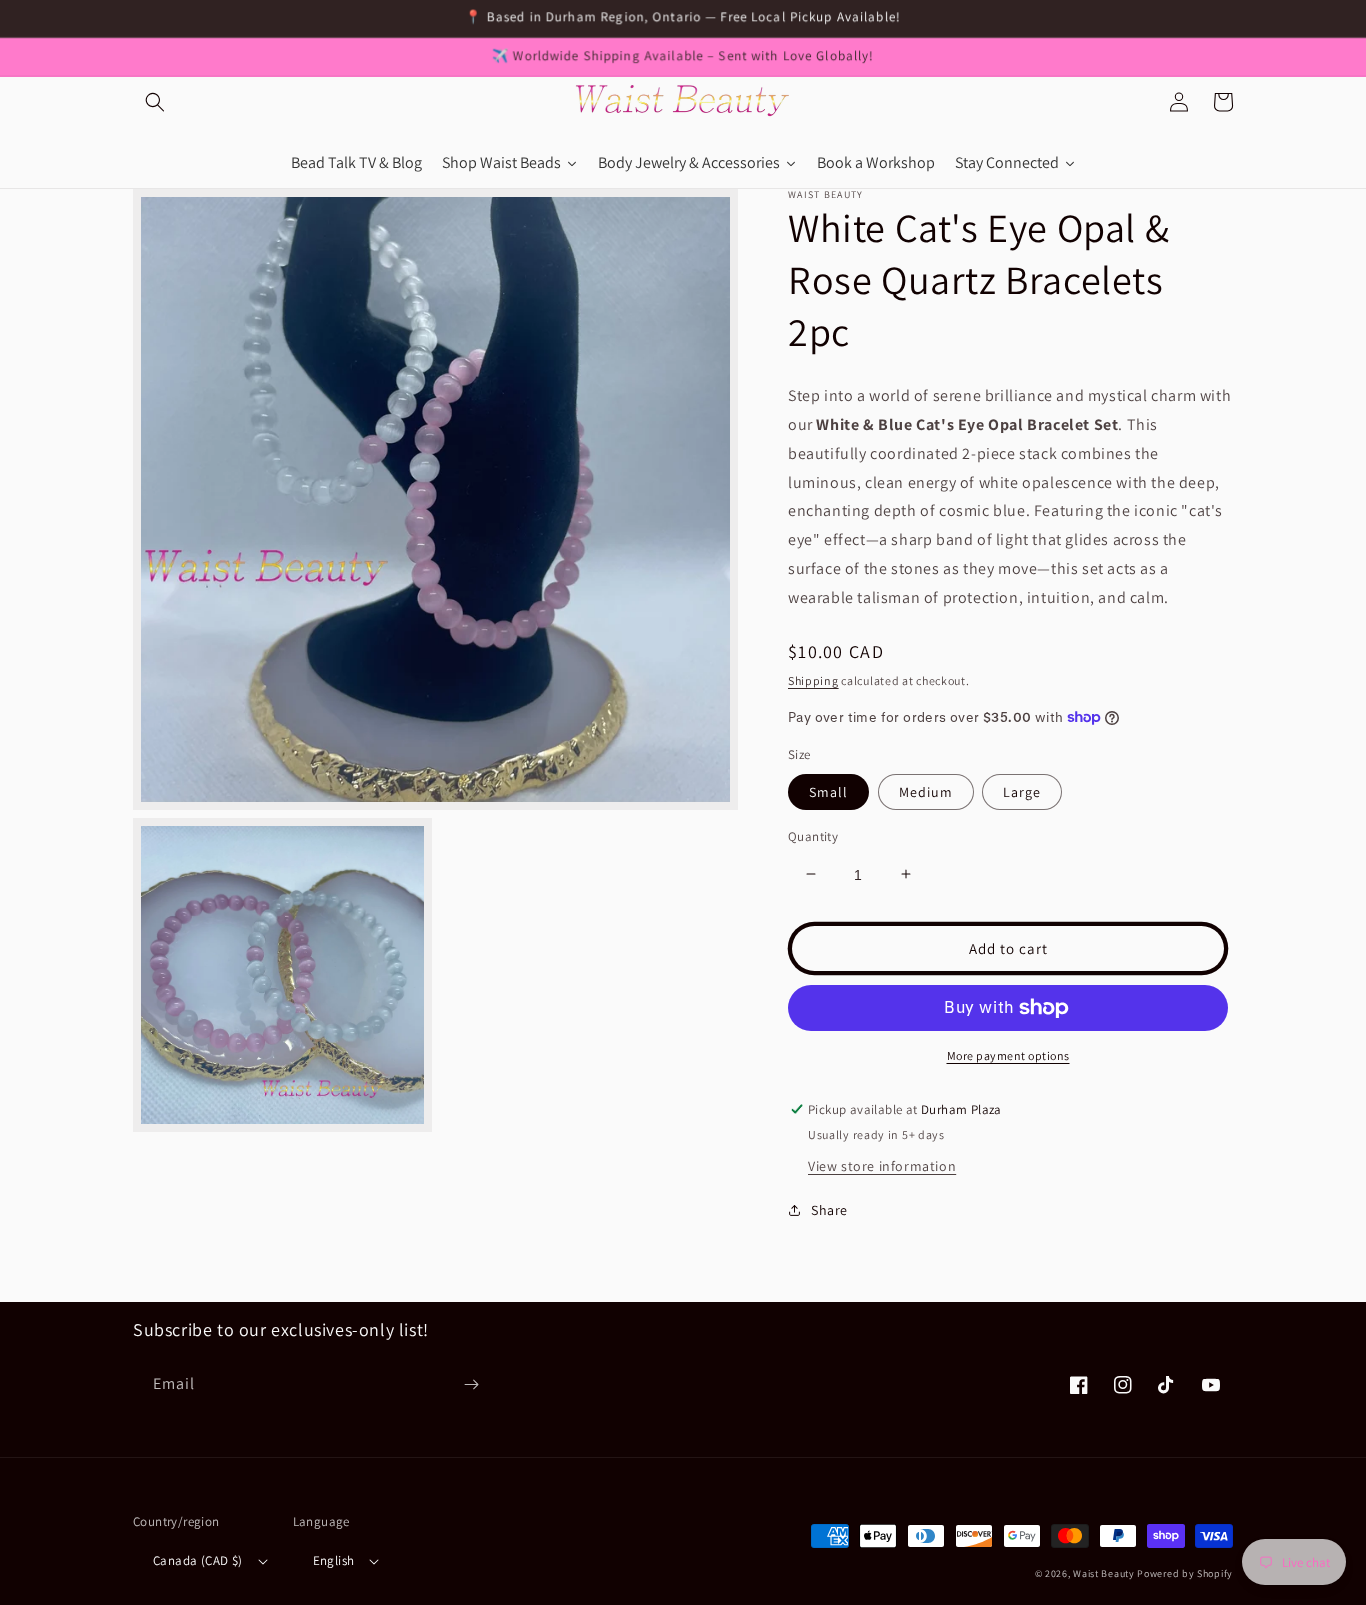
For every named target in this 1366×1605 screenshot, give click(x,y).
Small (828, 791)
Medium (926, 791)
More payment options (1008, 1055)
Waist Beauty (1103, 1573)
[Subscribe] (471, 1384)
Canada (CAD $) (198, 1560)
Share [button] (829, 1210)
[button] (155, 102)
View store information (882, 1166)
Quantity (813, 835)
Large (1022, 791)
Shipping (813, 679)
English (334, 1560)
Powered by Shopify (1185, 1573)
